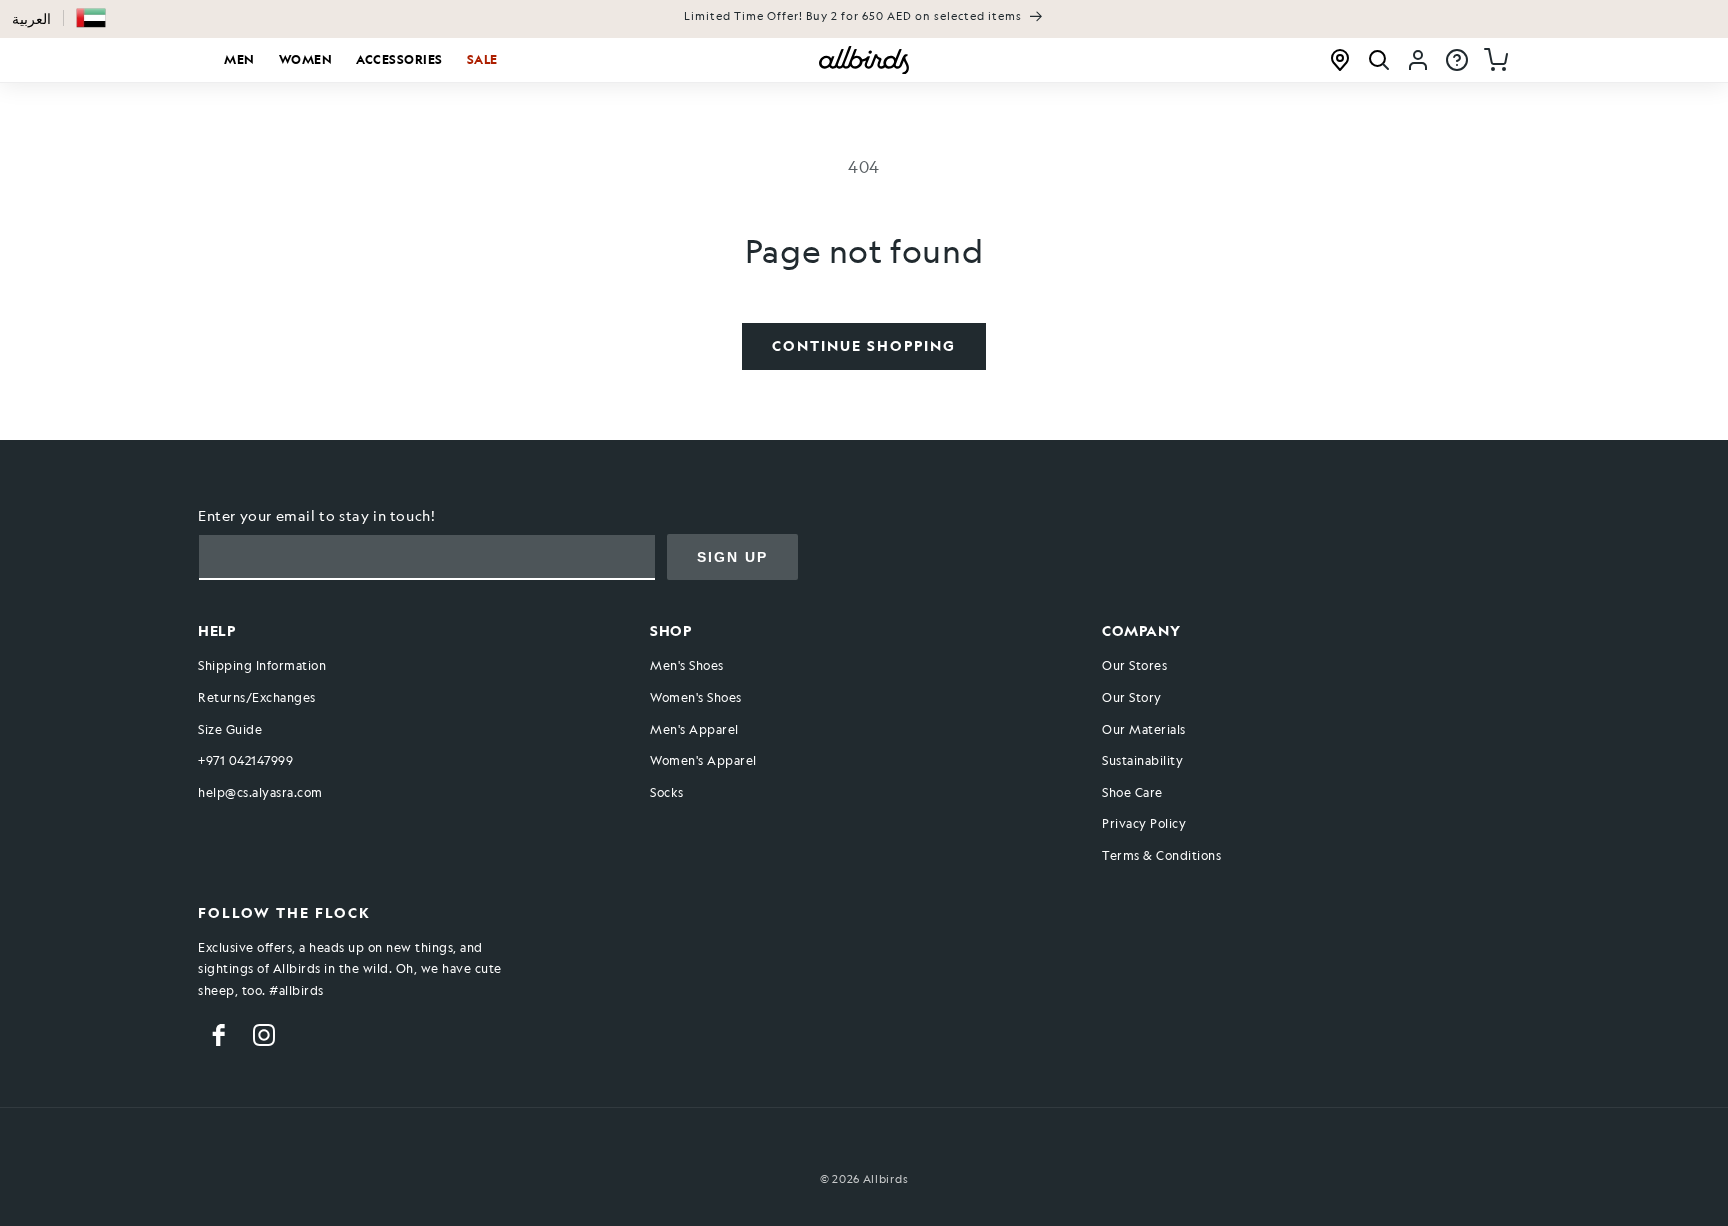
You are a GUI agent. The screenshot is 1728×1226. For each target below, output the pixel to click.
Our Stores (1134, 665)
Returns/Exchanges (257, 697)
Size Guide (230, 729)
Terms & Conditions (1161, 855)
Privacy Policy (1144, 823)
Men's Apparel (694, 729)
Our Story (1132, 697)
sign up (732, 557)
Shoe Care (1132, 792)
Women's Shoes (696, 697)
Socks (667, 792)
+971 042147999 (245, 760)
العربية (31, 18)
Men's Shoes (687, 665)
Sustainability (1142, 760)
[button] (91, 18)
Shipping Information (262, 665)
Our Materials (1144, 729)
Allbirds (886, 1179)
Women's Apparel (703, 760)
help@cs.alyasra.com (260, 792)
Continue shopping (864, 345)
